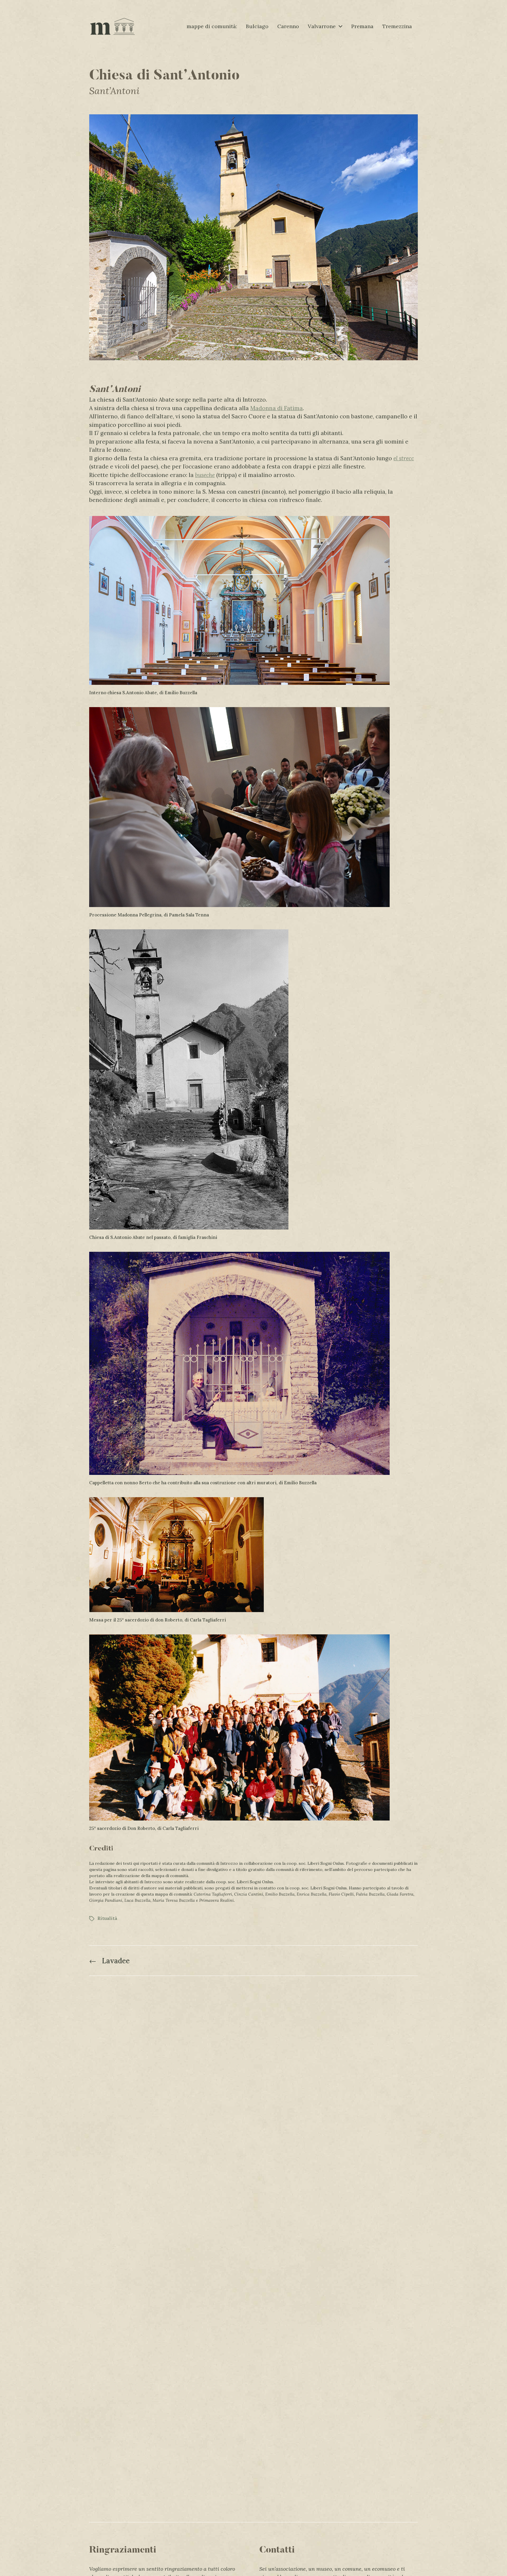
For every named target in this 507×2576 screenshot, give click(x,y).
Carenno (288, 26)
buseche (205, 475)
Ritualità (107, 1918)
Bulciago (257, 26)
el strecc (404, 458)
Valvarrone (322, 26)
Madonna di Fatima (277, 408)
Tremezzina (397, 26)
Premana (362, 26)
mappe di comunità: (212, 26)
